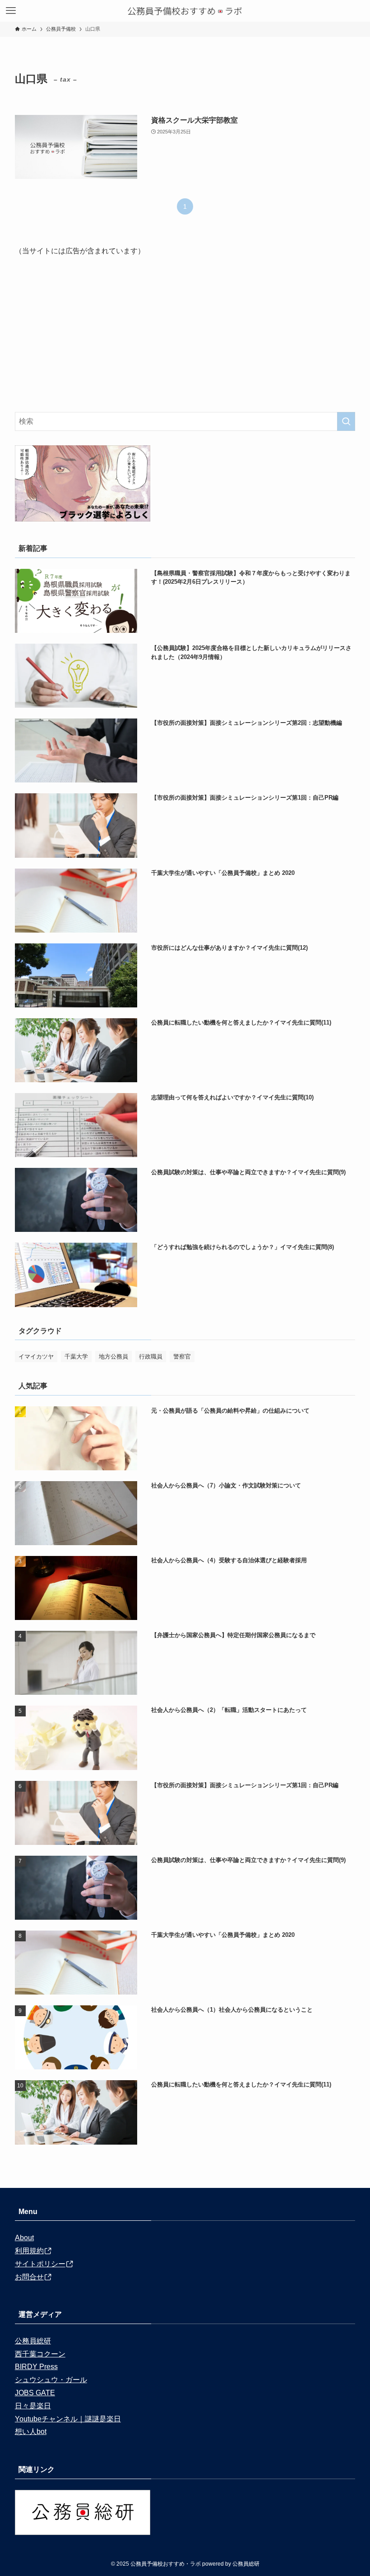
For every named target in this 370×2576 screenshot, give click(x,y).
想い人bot (31, 2432)
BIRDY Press (36, 2367)
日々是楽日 (33, 2406)
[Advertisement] (185, 334)
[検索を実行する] (346, 421)
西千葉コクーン (40, 2354)
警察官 (182, 1357)
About (24, 2238)
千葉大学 (76, 1357)
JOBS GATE (35, 2393)
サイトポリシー (40, 2264)
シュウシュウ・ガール (51, 2380)
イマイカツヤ (36, 1357)
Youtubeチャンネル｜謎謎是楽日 (68, 2419)
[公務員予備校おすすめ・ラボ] (185, 11)
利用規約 (29, 2251)
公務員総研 (33, 2341)
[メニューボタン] (11, 11)
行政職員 (151, 1357)
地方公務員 (113, 1357)
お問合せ (29, 2277)
